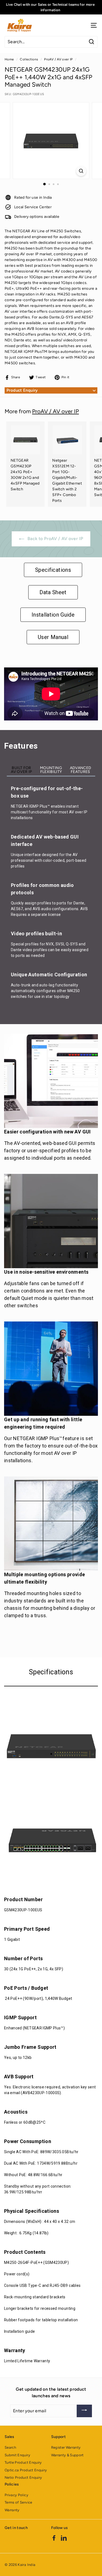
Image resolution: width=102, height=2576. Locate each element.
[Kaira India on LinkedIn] (64, 2538)
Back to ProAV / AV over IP (55, 539)
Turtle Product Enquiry (23, 2462)
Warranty (12, 2510)
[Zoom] (81, 171)
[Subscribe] (84, 2411)
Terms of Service (18, 2502)
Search (10, 2447)
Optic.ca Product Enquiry (26, 2470)
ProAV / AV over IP (58, 59)
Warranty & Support (67, 2455)
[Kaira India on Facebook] (54, 2538)
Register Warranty (66, 2447)
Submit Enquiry (17, 2455)
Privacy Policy (16, 2495)
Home (9, 59)
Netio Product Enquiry (23, 2477)
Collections (29, 59)
